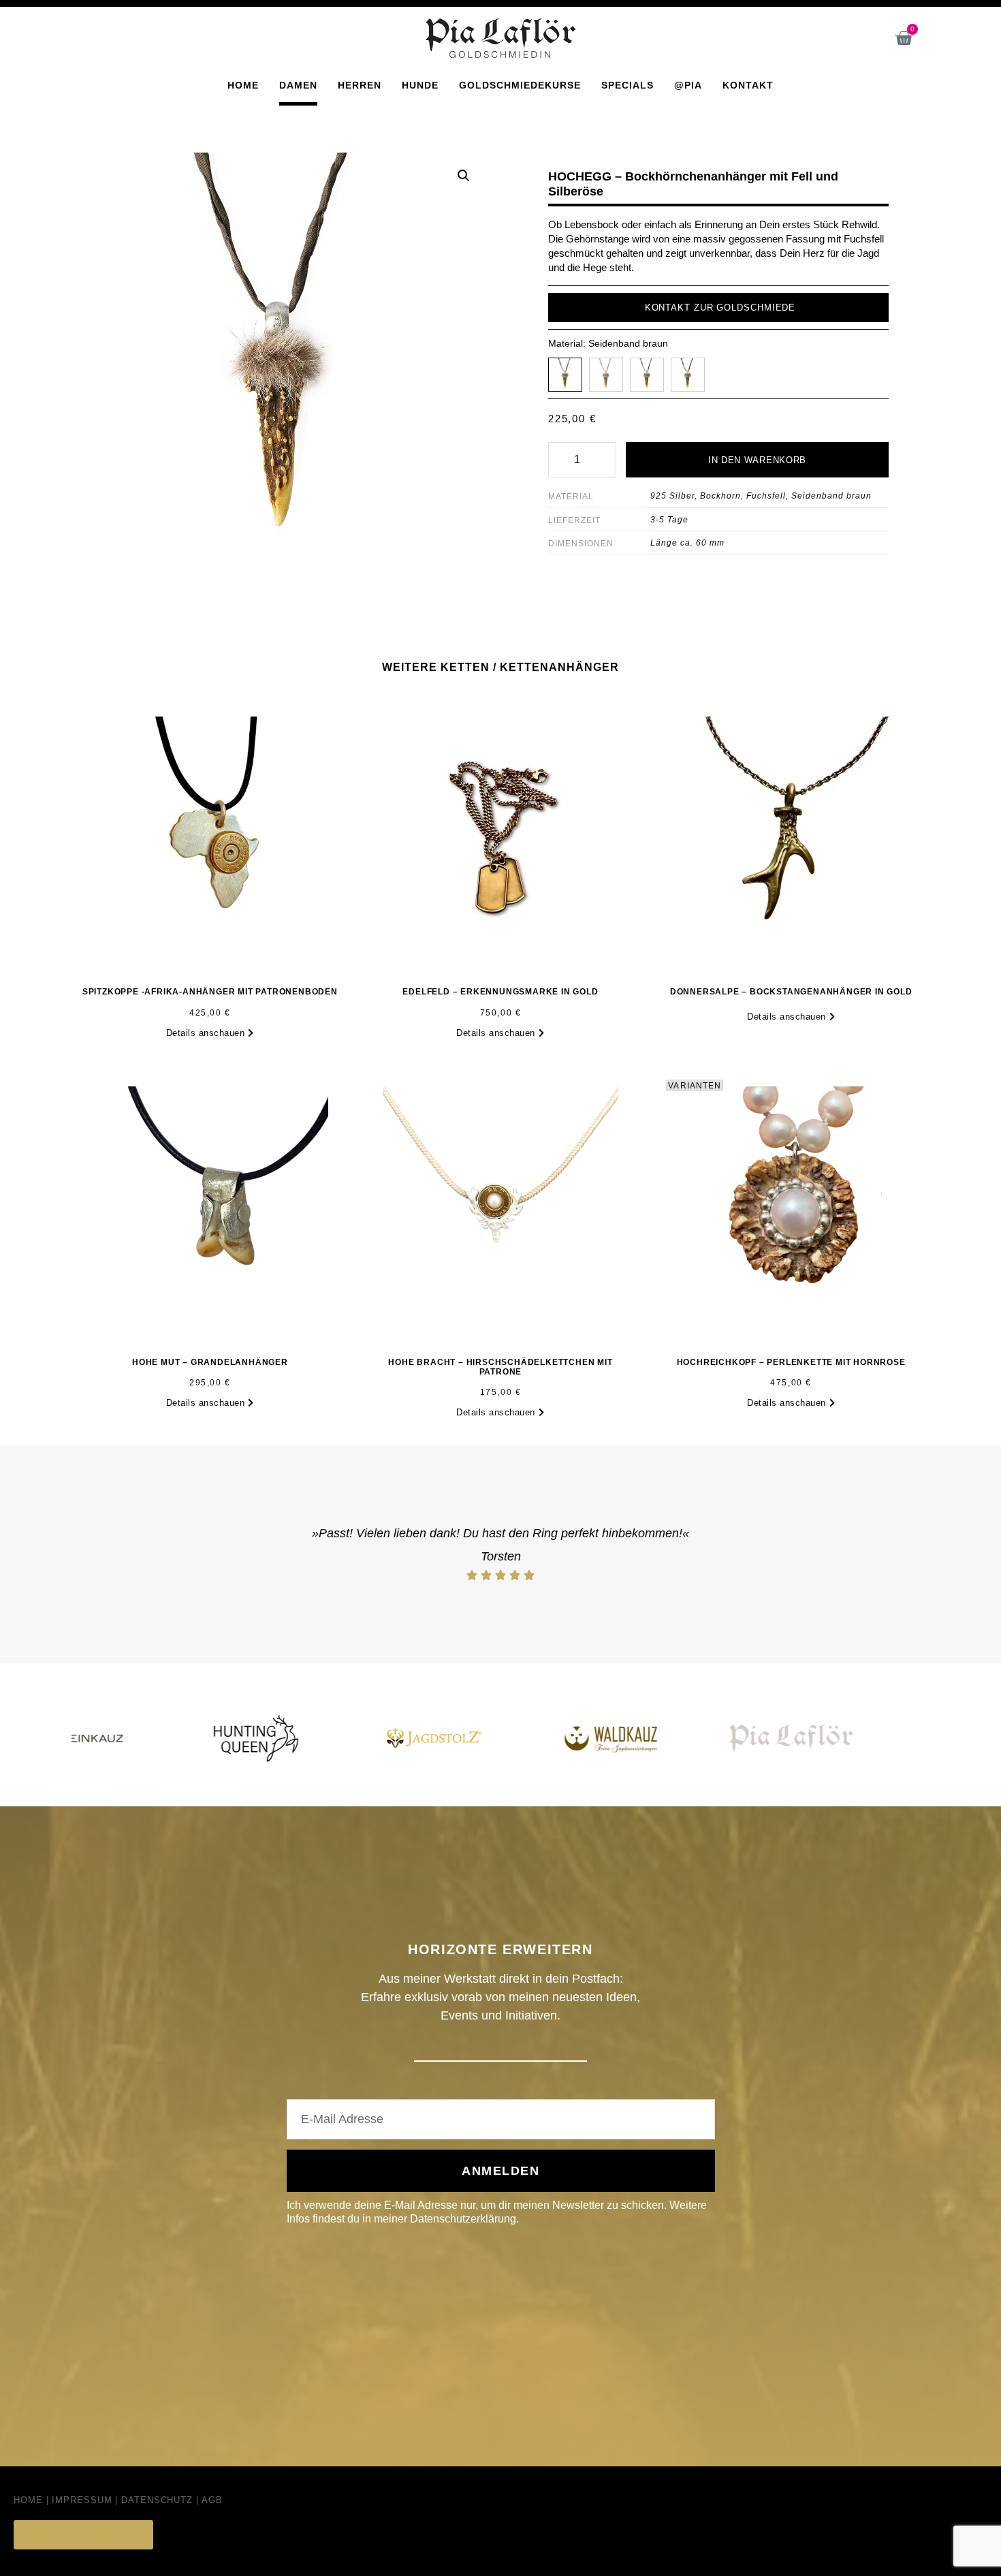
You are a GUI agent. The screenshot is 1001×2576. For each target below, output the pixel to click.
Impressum (82, 2500)
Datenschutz (157, 2500)
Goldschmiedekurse (520, 85)
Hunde (420, 85)
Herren (360, 85)
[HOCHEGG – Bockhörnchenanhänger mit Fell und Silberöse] (606, 375)
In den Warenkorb (757, 460)
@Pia (688, 85)
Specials (627, 85)
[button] (464, 176)
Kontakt (748, 85)
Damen (298, 85)
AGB (212, 2500)
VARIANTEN (695, 1086)
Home (243, 85)
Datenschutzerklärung (463, 2219)
